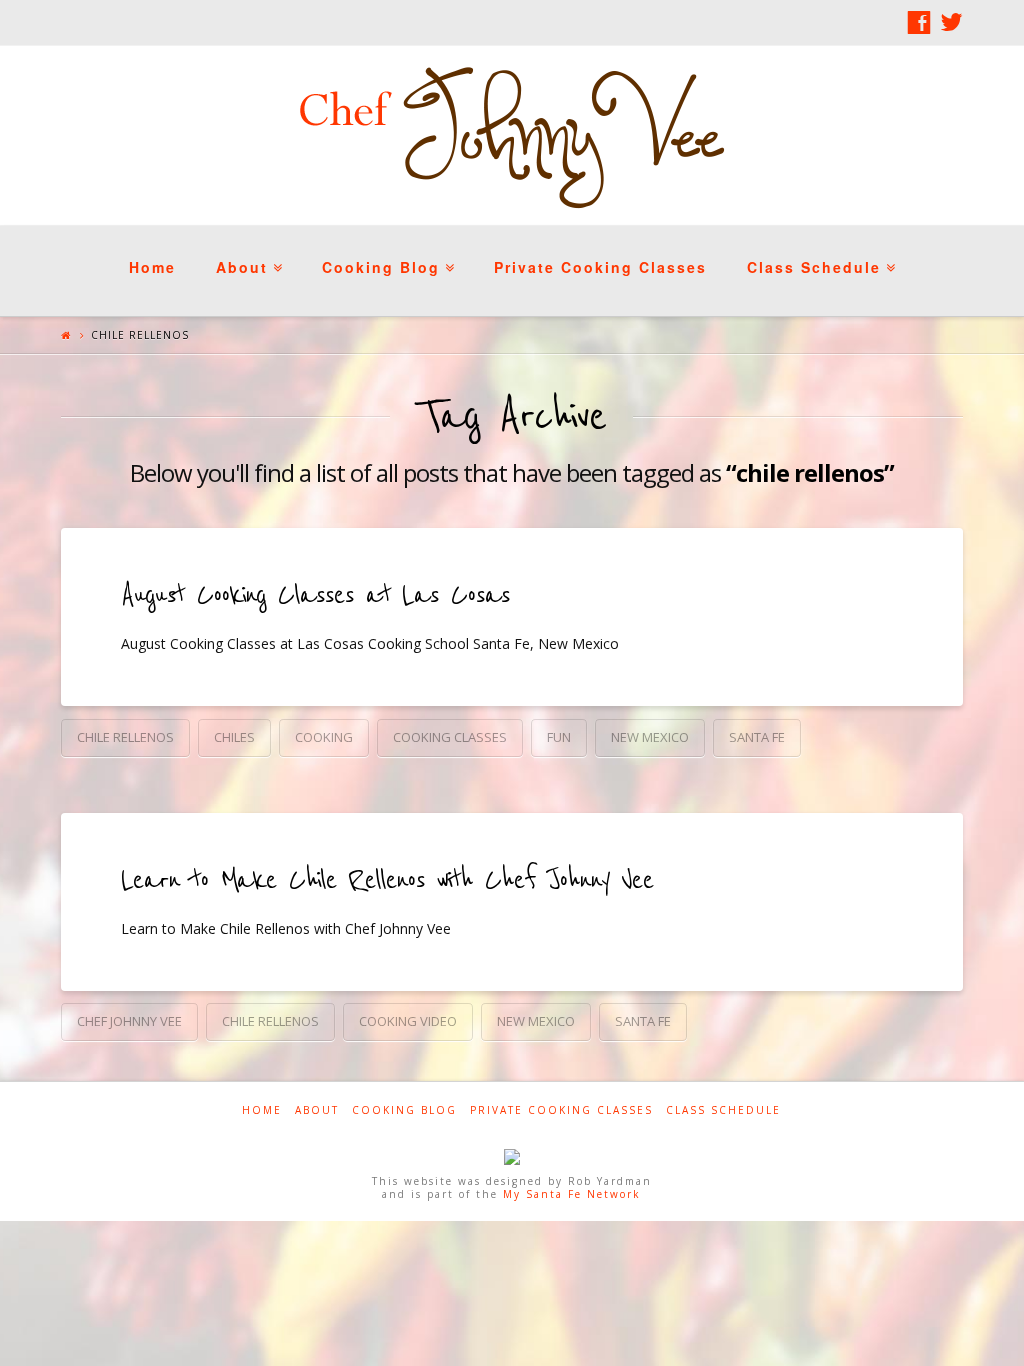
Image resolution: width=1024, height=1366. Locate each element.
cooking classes (450, 737)
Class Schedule (819, 251)
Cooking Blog (386, 251)
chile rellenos (125, 737)
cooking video (408, 1021)
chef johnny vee (129, 1021)
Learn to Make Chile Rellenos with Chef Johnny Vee (387, 880)
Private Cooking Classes (600, 267)
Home (152, 267)
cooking (324, 737)
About (247, 251)
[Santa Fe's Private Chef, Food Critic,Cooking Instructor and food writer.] (512, 135)
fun (559, 737)
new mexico (650, 737)
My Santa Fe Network (572, 1194)
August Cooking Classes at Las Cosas (315, 595)
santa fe (757, 737)
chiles (234, 737)
